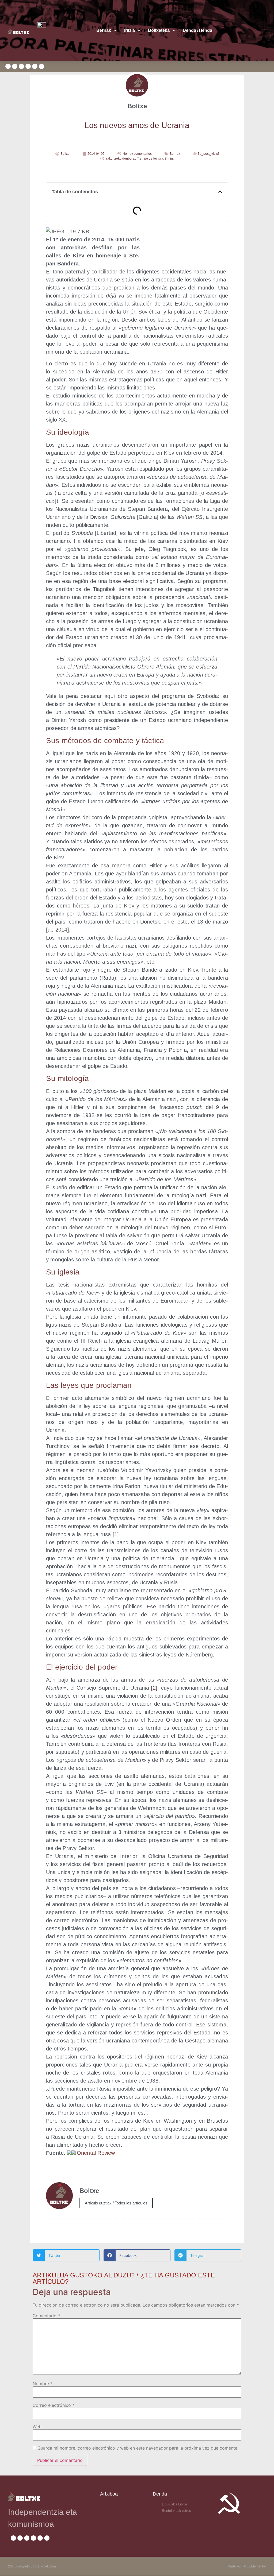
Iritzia (130, 30)
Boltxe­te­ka (159, 30)
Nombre (43, 2384)
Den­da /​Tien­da (197, 30)
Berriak (104, 30)
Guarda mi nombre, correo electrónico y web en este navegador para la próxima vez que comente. (138, 2448)
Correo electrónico (54, 2405)
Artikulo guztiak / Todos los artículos (116, 2203)
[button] (220, 192)
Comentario (46, 2316)
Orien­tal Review (96, 2153)
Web (37, 2427)
